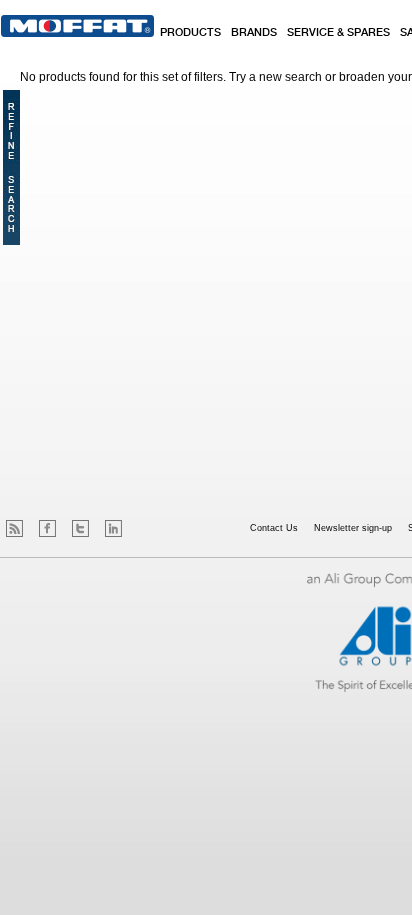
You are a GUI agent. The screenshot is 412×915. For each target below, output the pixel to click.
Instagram (146, 528)
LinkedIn (113, 528)
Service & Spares (338, 33)
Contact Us (274, 528)
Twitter (80, 528)
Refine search (11, 167)
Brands (254, 33)
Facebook (47, 528)
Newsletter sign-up (353, 528)
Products (190, 33)
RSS (14, 528)
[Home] (77, 26)
